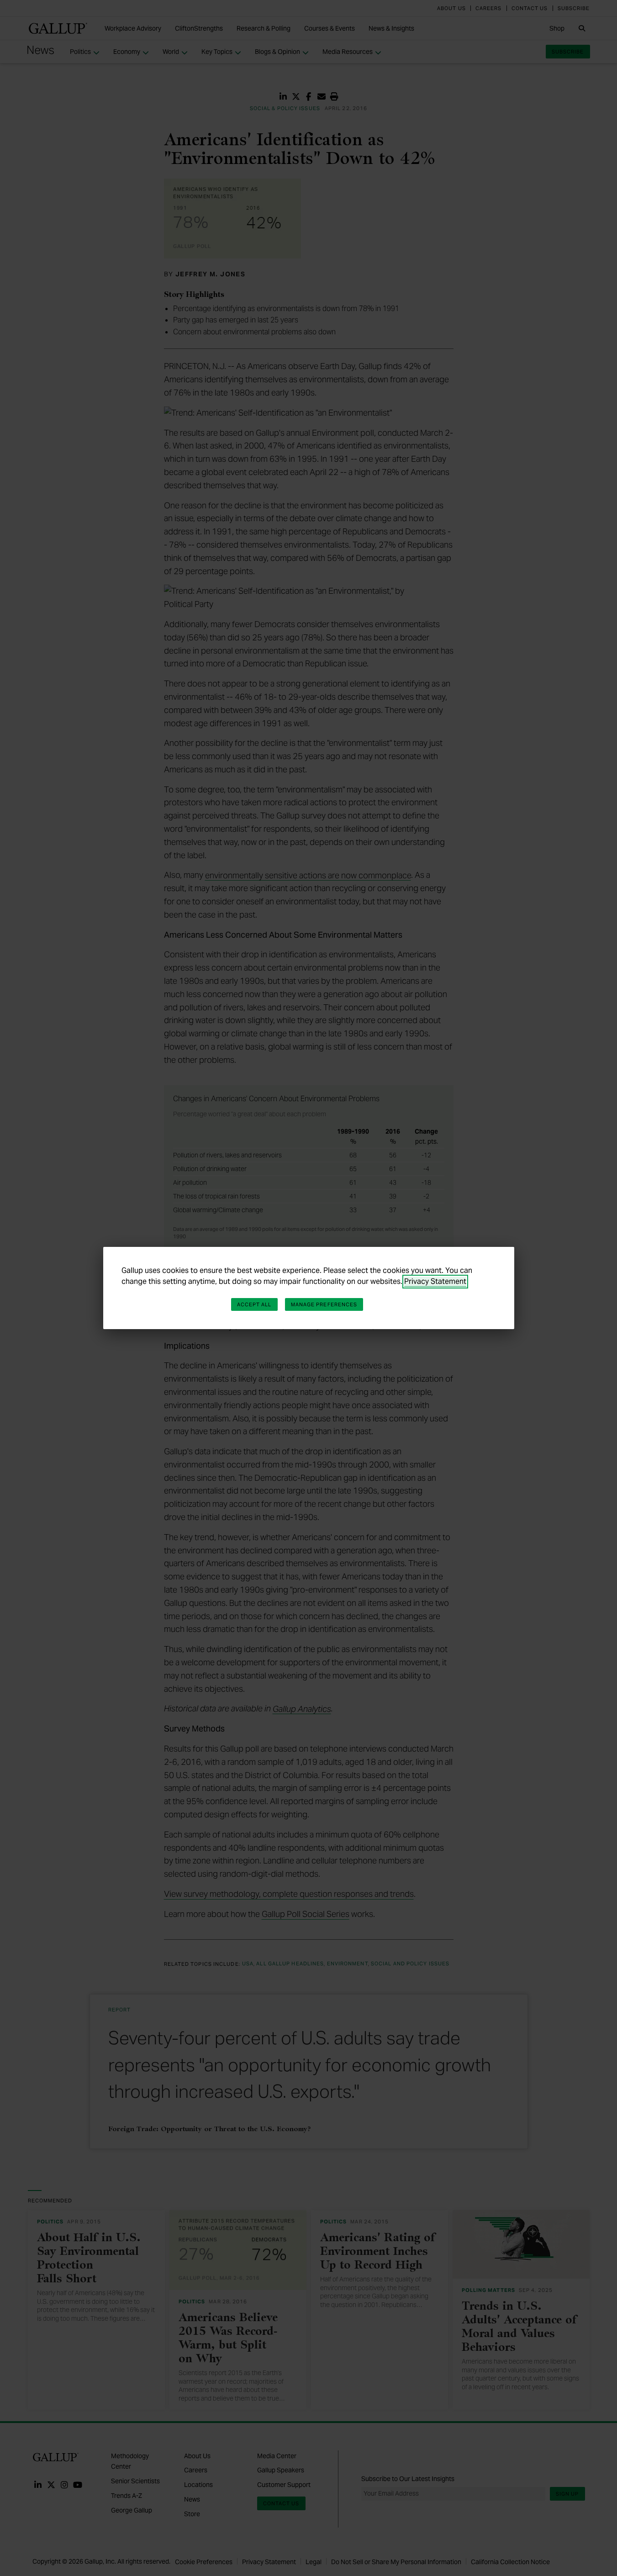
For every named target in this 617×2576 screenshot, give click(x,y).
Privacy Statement (435, 1281)
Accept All (254, 1304)
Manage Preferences (324, 1304)
